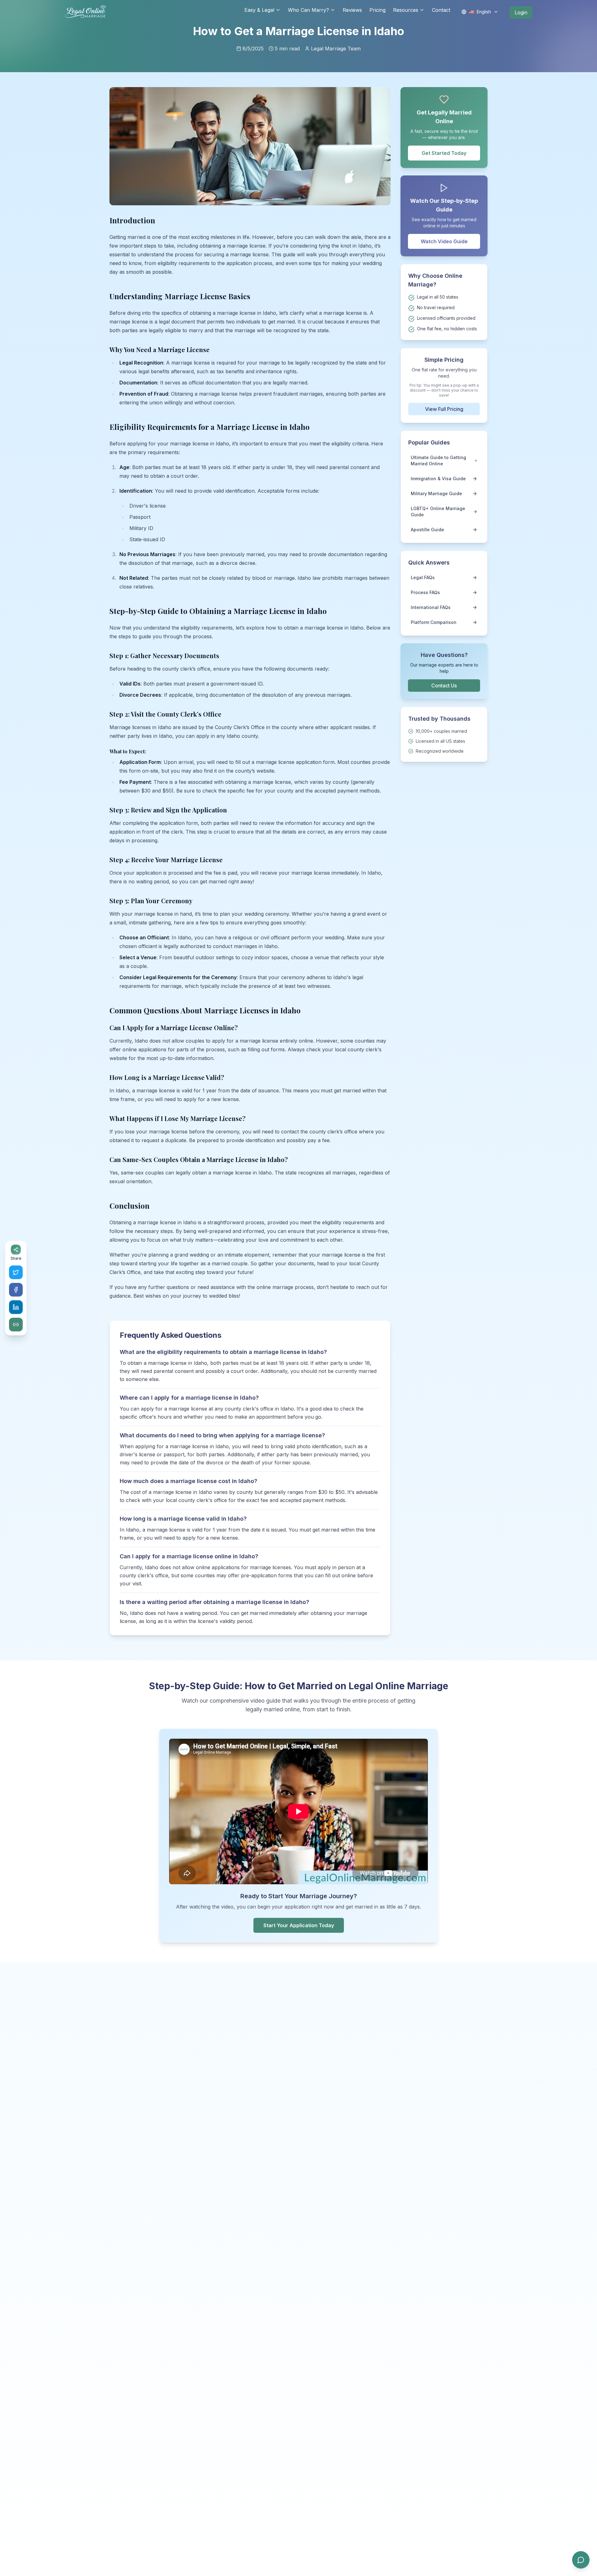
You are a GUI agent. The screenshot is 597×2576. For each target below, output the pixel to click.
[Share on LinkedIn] (16, 1307)
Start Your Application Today (299, 1925)
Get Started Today (444, 153)
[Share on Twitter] (16, 1272)
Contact (441, 10)
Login (521, 12)
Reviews (352, 10)
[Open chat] (581, 2560)
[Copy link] (16, 1325)
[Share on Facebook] (16, 1290)
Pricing (377, 10)
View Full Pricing (444, 409)
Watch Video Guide (444, 241)
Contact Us (444, 686)
